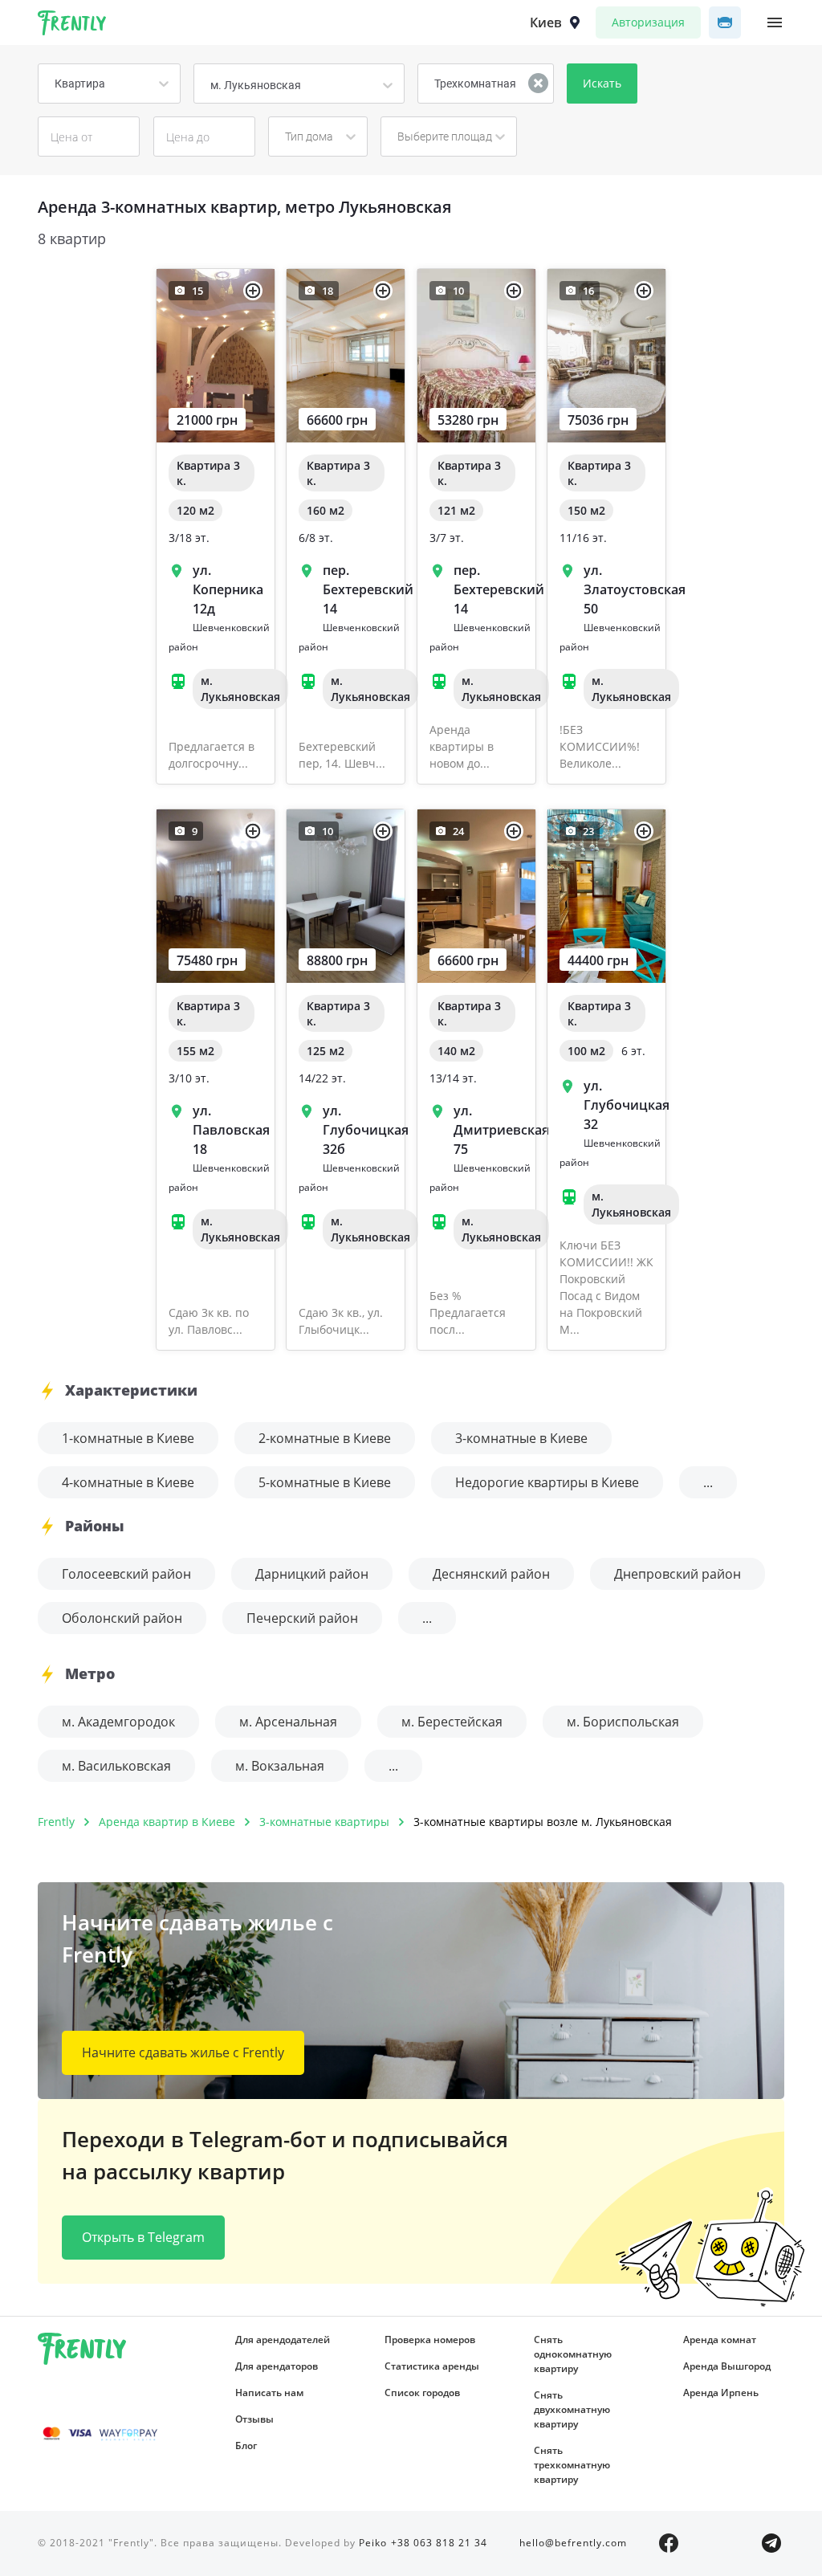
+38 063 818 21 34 (439, 2543)
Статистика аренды (432, 2366)
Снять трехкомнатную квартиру (572, 2465)
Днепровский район (678, 1574)
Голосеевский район (126, 1574)
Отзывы (254, 2419)
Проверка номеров (430, 2340)
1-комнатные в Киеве (128, 1438)
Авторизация (648, 22)
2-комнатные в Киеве (325, 1438)
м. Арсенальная (288, 1722)
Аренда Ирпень (721, 2393)
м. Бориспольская (623, 1722)
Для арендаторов (277, 2366)
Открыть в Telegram (143, 2237)
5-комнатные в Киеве (325, 1482)
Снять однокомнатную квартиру (573, 2354)
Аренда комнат (720, 2340)
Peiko (373, 2543)
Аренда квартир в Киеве (167, 1822)
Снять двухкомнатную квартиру (572, 2409)
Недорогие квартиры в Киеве (547, 1482)
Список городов (422, 2393)
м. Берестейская (452, 1722)
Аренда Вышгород (727, 2366)
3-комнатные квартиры (324, 1822)
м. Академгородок (118, 1722)
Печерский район (302, 1618)
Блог (246, 2446)
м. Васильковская (116, 1766)
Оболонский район (122, 1618)
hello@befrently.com (573, 2543)
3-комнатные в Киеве (521, 1438)
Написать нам (269, 2393)
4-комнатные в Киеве (128, 1482)
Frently (72, 26)
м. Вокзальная (280, 1766)
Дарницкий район (312, 1574)
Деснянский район (491, 1574)
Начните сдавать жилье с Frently (183, 2052)
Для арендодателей (283, 2340)
